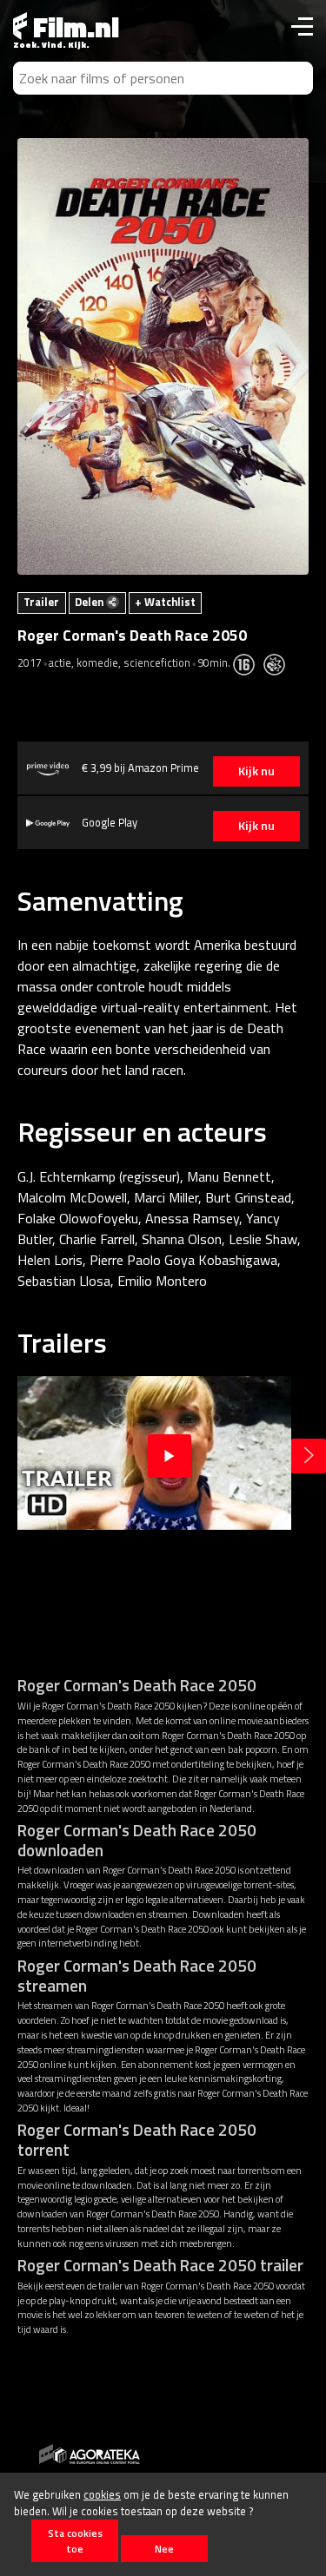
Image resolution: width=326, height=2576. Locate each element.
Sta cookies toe (75, 2540)
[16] (248, 662)
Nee (164, 2549)
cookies (102, 2494)
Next (309, 1456)
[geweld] (279, 662)
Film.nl (73, 27)
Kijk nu (256, 771)
